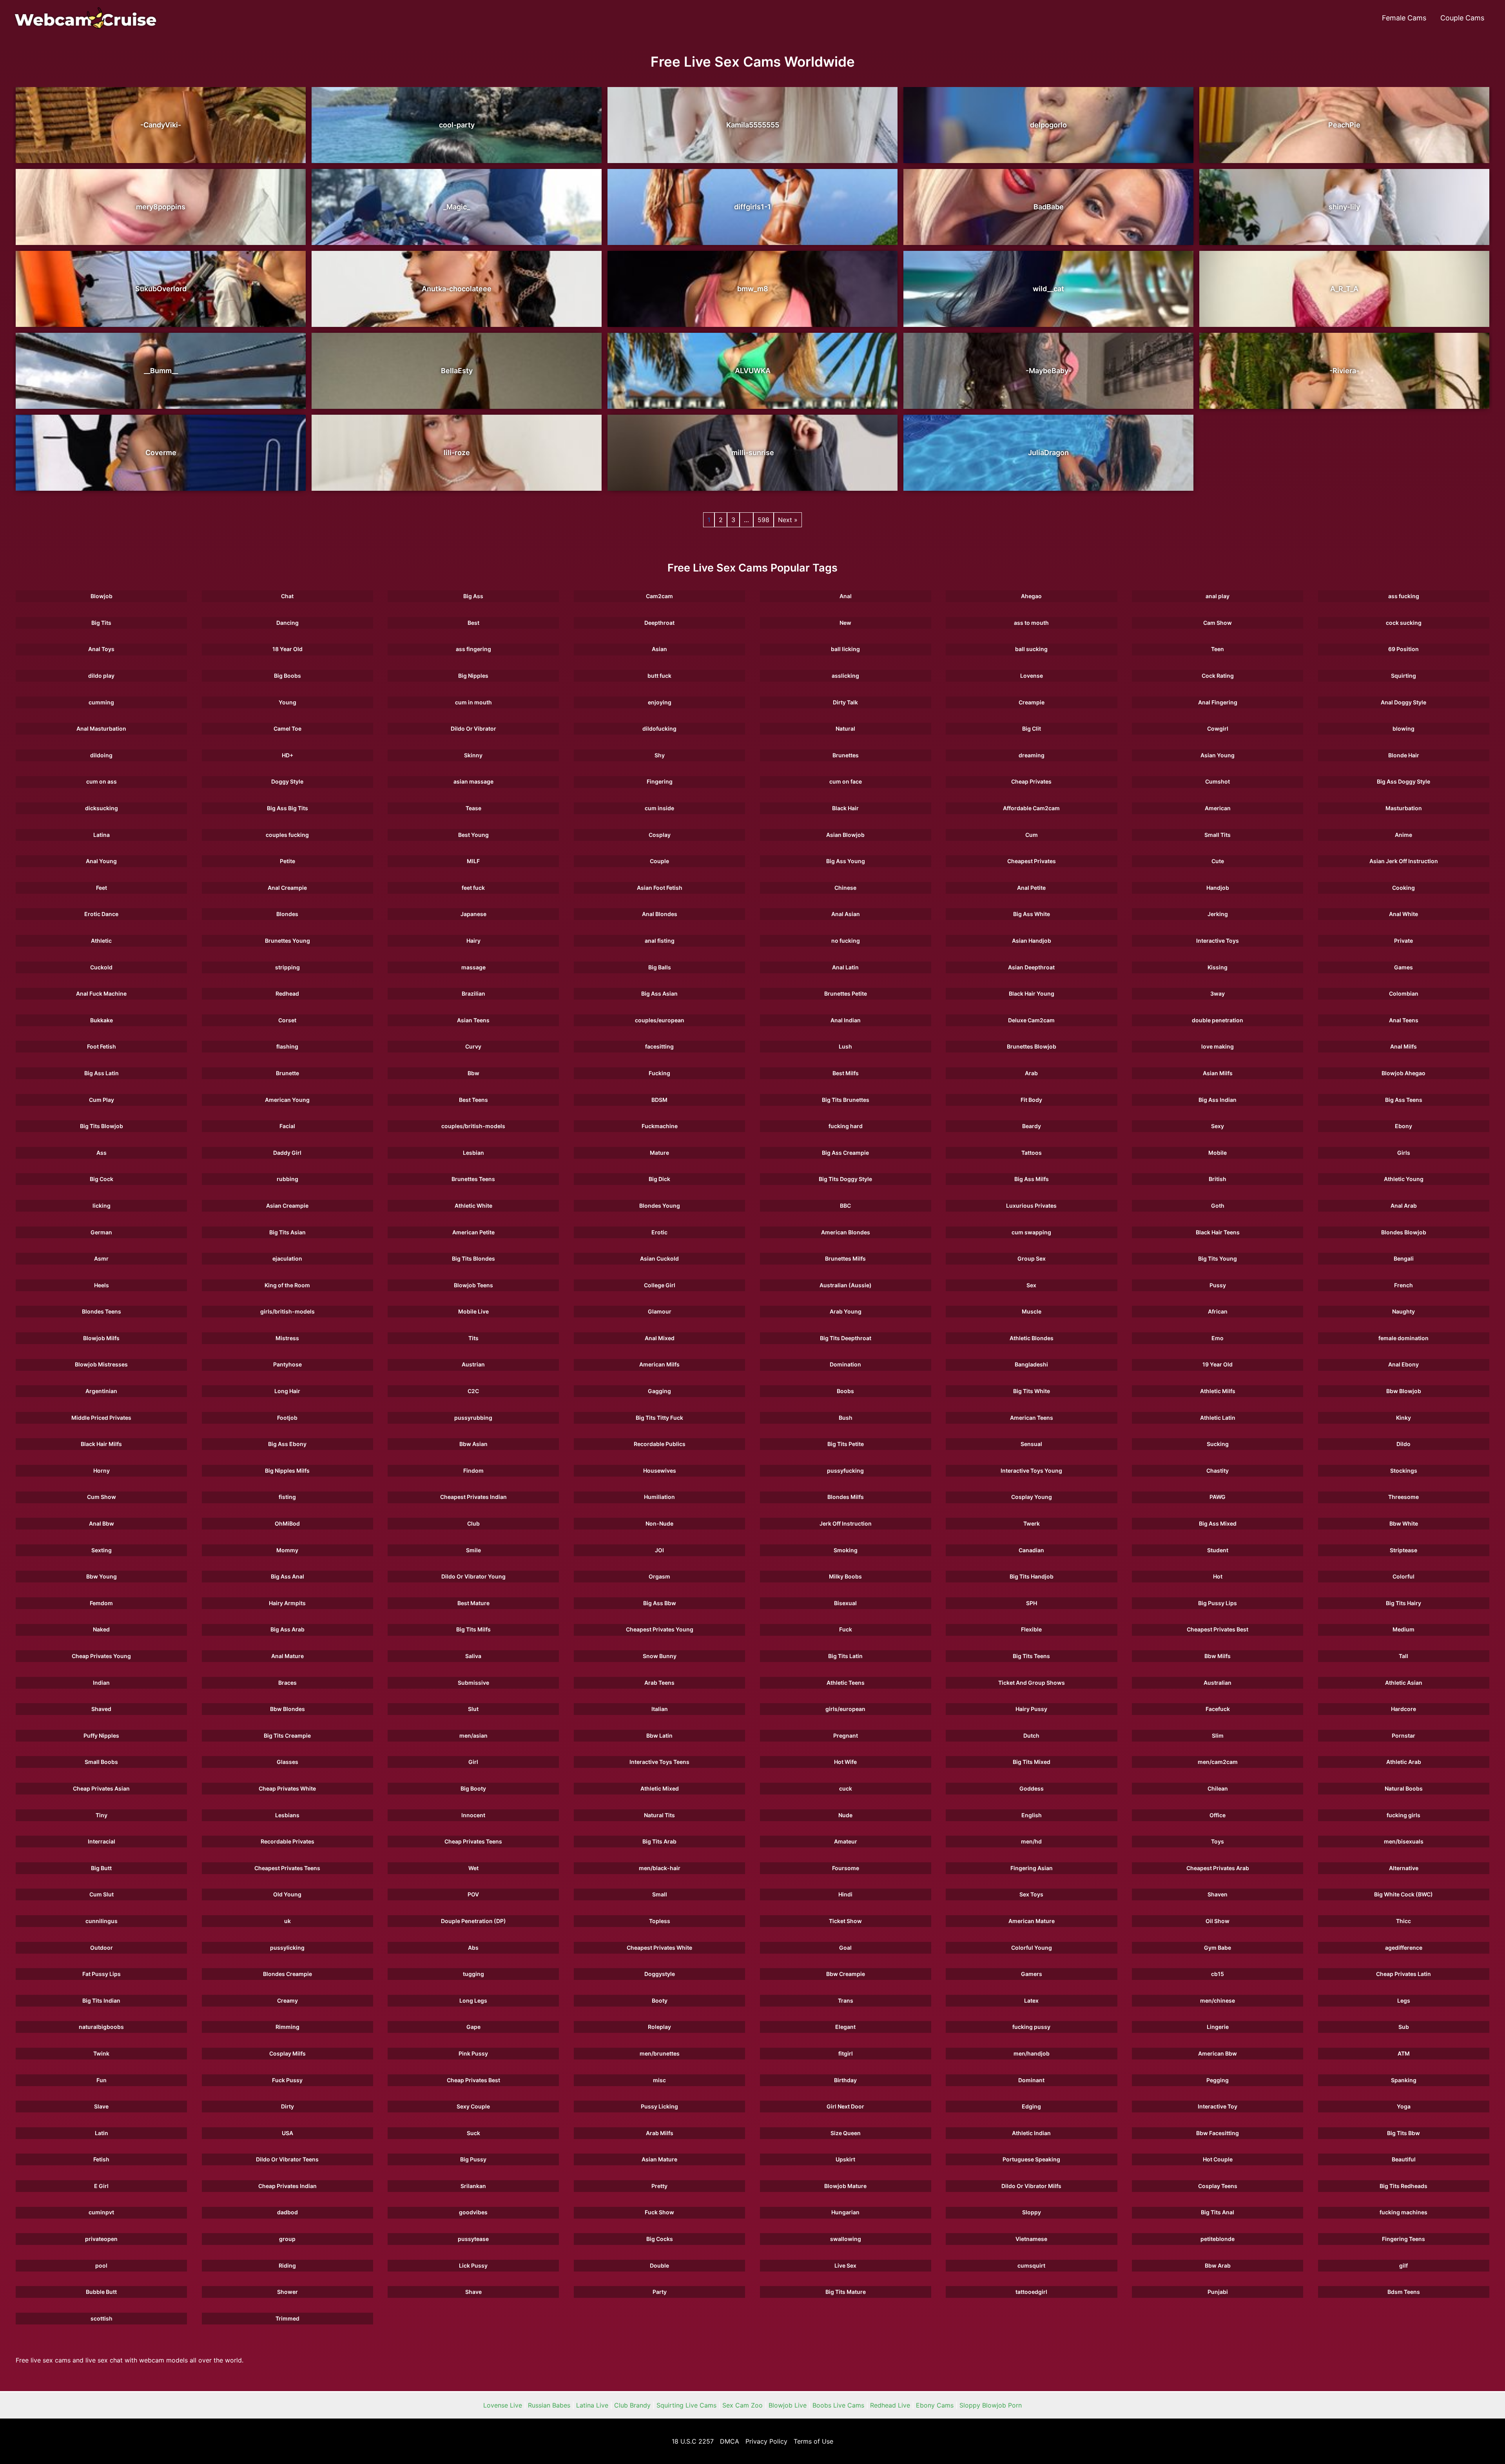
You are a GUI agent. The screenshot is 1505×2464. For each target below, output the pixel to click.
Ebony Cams (935, 2405)
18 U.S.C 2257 (693, 2441)
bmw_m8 (753, 289)
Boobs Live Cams (838, 2405)
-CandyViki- (161, 125)
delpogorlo (1048, 125)
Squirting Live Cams (686, 2405)
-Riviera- (1344, 371)
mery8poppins (161, 207)
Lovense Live (503, 2405)
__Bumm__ (161, 371)
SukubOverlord (161, 289)
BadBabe (1049, 207)
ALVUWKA (753, 371)
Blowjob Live (788, 2405)
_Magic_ (457, 207)
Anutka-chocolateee (457, 289)
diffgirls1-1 (752, 207)
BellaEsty (457, 371)
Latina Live (592, 2405)
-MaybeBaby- (1049, 371)
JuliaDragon (1048, 453)
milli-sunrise (753, 453)
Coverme (161, 453)
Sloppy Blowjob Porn (991, 2405)
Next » (788, 520)
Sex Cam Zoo (743, 2405)
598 (763, 520)
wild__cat (1048, 289)
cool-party (457, 125)
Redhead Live (890, 2405)
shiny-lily (1344, 207)
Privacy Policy (766, 2441)
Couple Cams (1462, 18)
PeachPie (1344, 125)
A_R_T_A (1344, 289)
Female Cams (1404, 18)
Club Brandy (632, 2405)
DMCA (730, 2441)
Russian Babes (549, 2405)
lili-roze (457, 453)
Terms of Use (813, 2441)
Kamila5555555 (753, 125)
